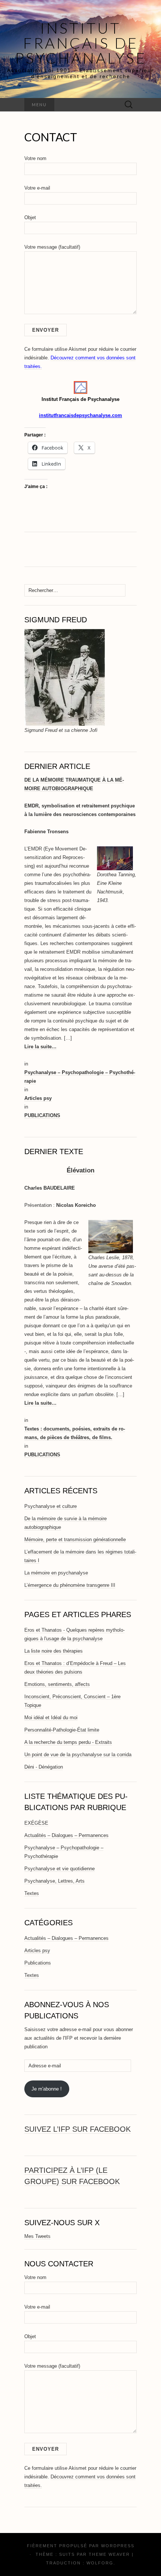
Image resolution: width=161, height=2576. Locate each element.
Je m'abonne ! (47, 2089)
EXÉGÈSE (36, 1823)
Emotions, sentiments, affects (57, 1684)
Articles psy (38, 1098)
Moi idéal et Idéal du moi (51, 1718)
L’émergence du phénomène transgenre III (70, 1585)
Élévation (80, 1170)
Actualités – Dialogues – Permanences (66, 1835)
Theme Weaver (109, 2554)
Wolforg (100, 2563)
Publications (38, 1963)
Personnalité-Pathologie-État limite (62, 1730)
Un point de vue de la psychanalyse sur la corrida (78, 1755)
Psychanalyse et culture (51, 1506)
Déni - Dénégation (44, 1767)
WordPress (118, 2546)
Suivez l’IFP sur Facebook (78, 2129)
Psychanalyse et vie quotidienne (60, 1869)
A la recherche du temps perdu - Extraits (68, 1742)
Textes (32, 1893)
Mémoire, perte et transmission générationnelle (75, 1540)
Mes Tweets (37, 2236)
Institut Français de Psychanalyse (81, 43)
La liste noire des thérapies (54, 1651)
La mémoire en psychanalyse (56, 1573)
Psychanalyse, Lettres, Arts (54, 1881)
